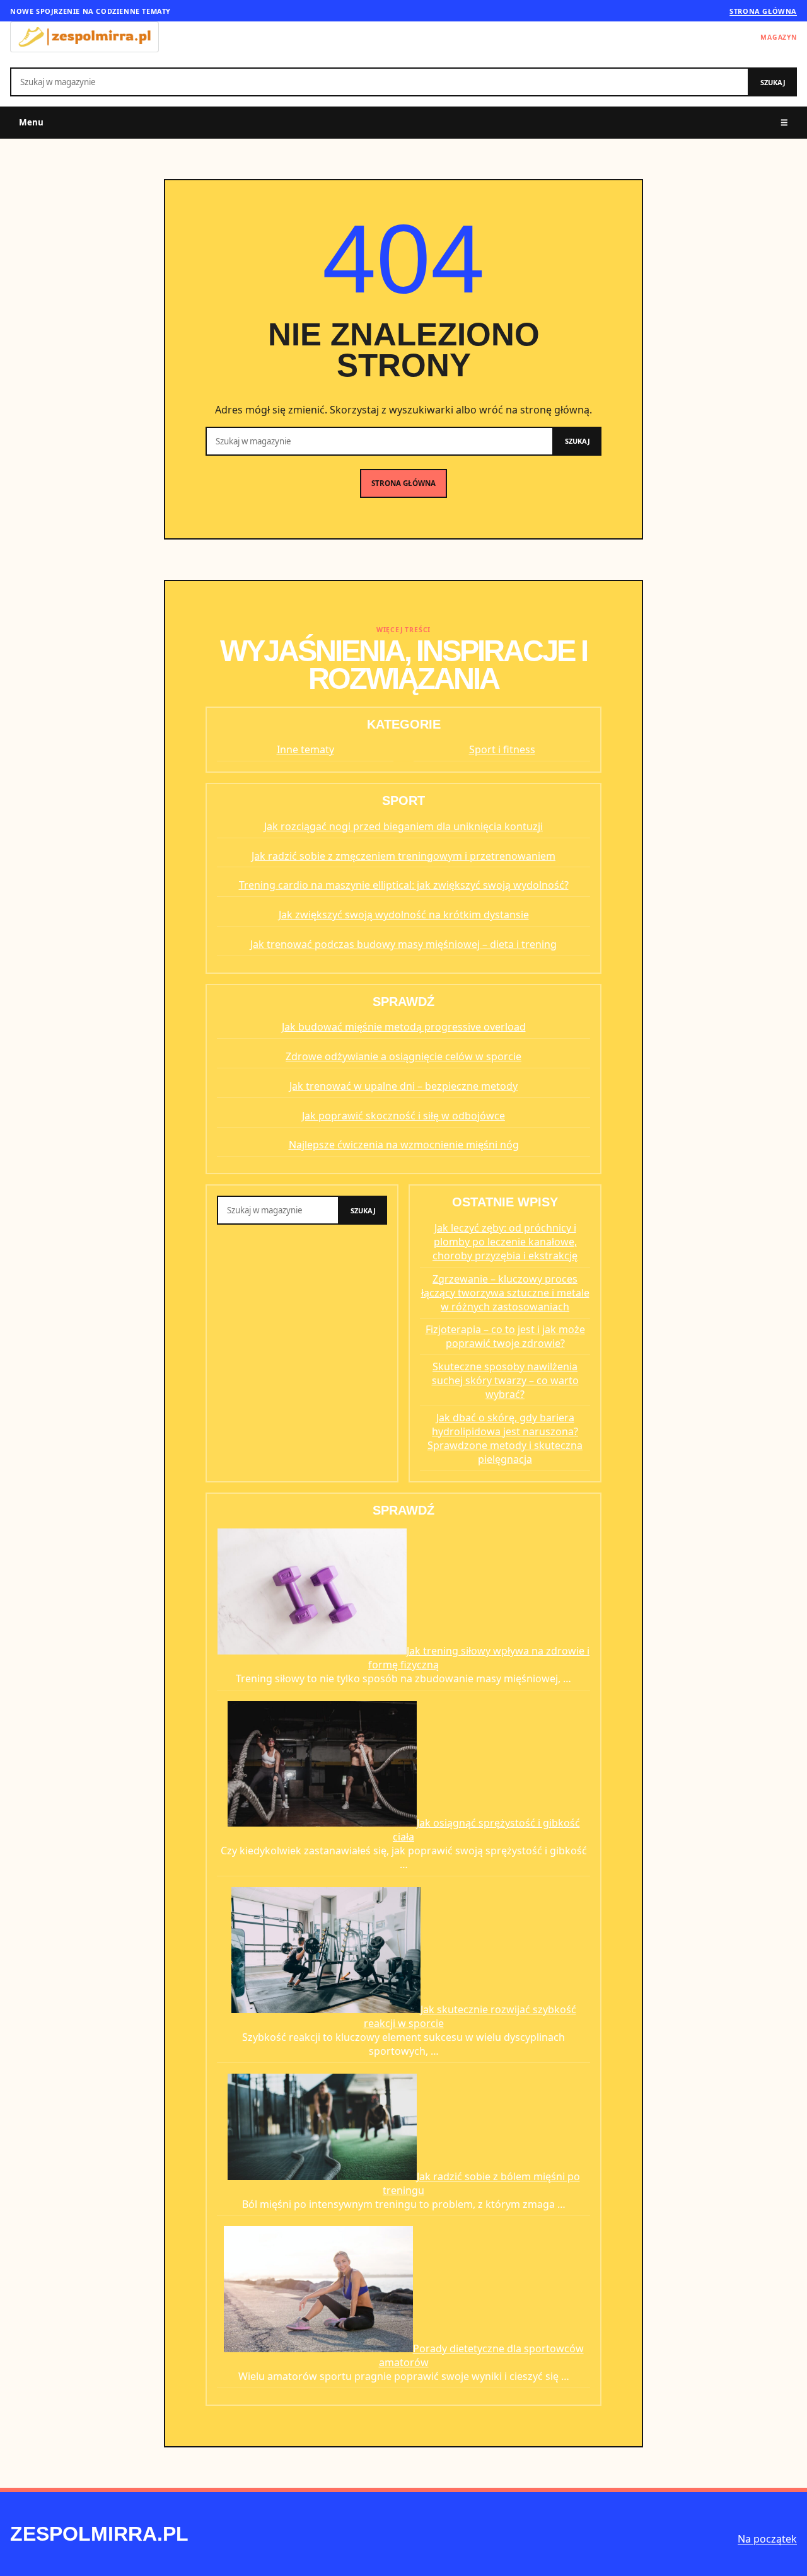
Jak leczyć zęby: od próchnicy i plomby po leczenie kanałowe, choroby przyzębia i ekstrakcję (505, 1242)
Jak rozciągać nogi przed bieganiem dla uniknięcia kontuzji (403, 826)
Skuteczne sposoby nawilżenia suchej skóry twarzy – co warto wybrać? (505, 1380)
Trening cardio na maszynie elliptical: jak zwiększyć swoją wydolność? (404, 885)
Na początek (767, 2539)
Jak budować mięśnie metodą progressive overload (404, 1027)
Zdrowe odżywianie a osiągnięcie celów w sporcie (403, 1056)
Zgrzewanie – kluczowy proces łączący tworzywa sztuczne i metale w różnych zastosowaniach (505, 1293)
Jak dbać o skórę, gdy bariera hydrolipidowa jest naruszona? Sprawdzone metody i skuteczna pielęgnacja (505, 1438)
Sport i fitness (502, 749)
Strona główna (763, 11)
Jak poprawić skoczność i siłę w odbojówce (403, 1116)
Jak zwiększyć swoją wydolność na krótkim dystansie (404, 915)
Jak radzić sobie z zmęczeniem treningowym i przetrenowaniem (403, 856)
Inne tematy (305, 749)
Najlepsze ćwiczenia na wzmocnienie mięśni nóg (404, 1145)
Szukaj (773, 82)
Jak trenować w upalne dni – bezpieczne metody (403, 1086)
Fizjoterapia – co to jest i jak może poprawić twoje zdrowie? (505, 1336)
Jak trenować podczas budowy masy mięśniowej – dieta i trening (403, 944)
